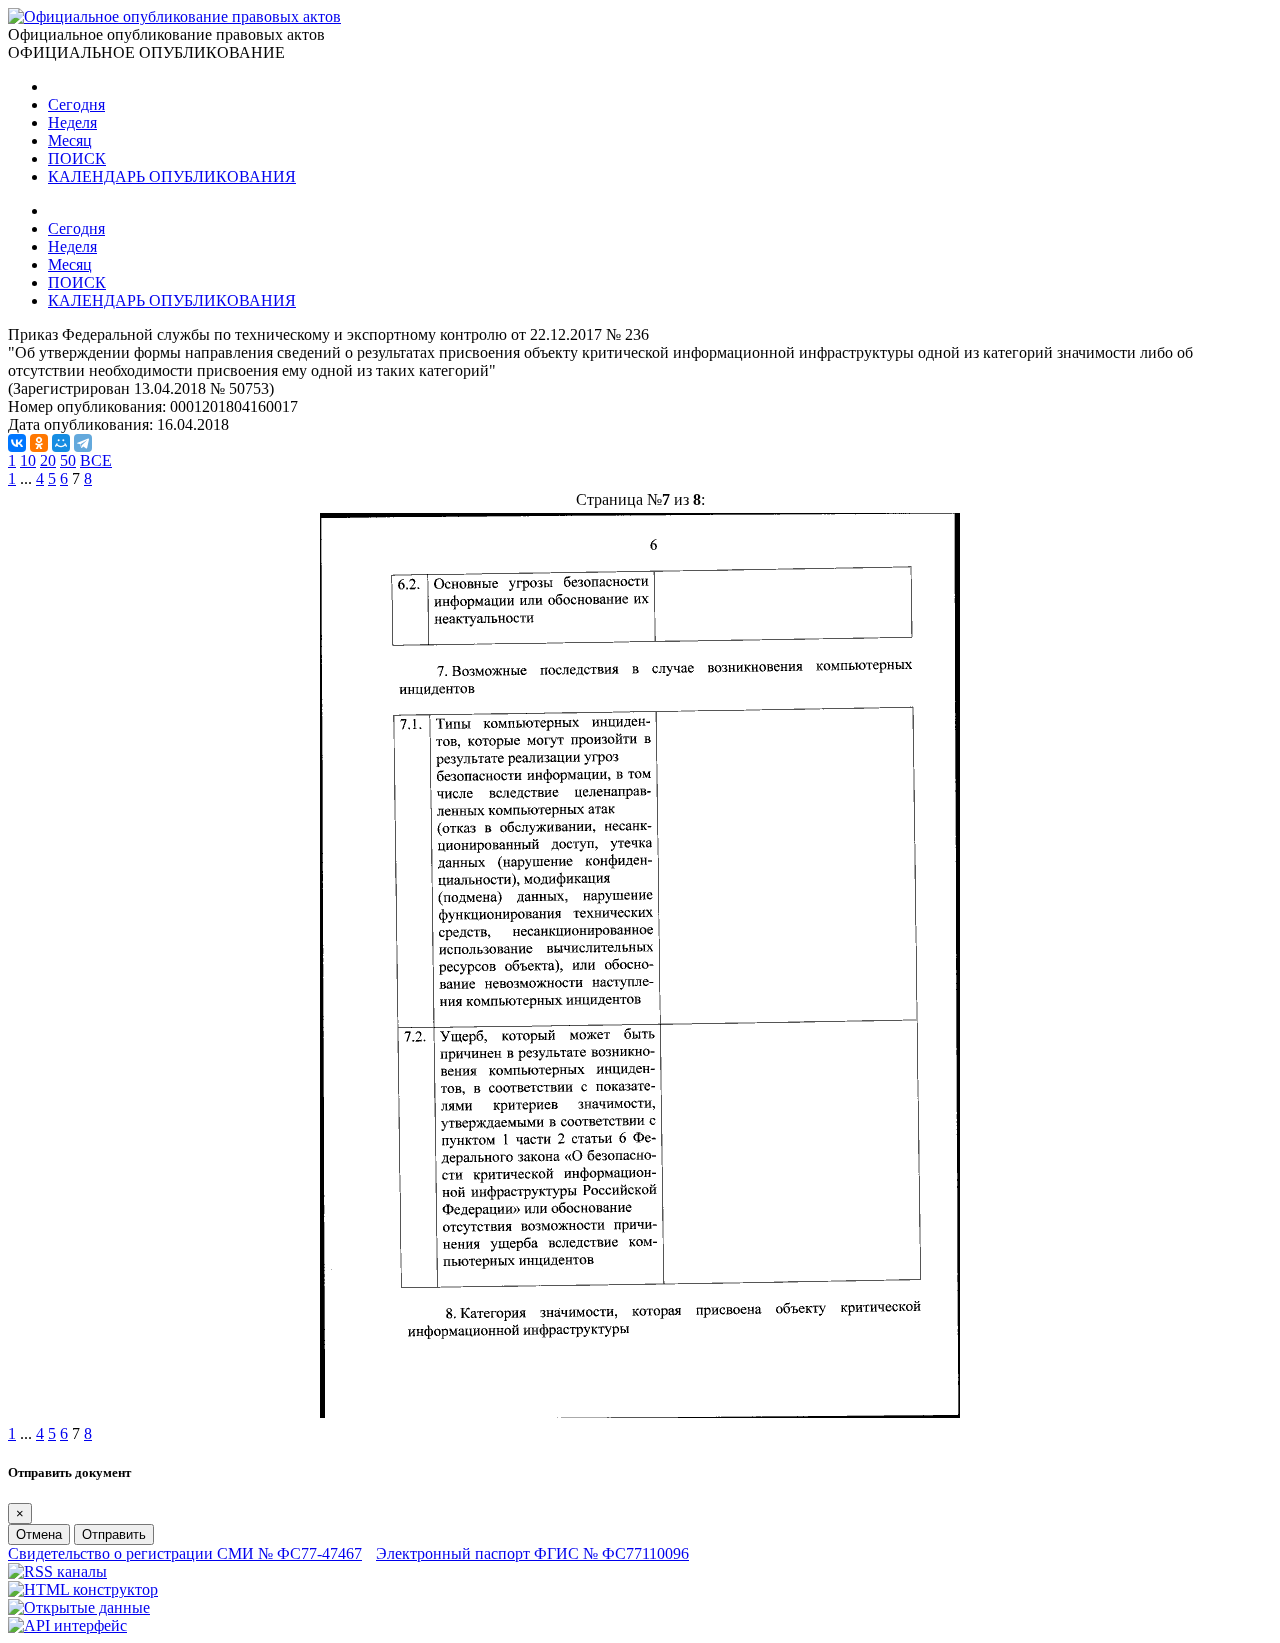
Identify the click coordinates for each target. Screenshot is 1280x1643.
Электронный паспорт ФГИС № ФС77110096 (532, 1553)
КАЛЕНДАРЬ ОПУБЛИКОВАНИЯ (172, 176)
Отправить (114, 1534)
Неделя (72, 122)
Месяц (70, 140)
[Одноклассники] (39, 443)
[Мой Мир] (61, 443)
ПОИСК (77, 158)
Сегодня (76, 104)
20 (48, 460)
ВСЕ (96, 460)
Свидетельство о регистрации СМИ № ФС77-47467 (185, 1553)
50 (68, 460)
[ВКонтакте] (17, 443)
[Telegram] (83, 443)
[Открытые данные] (79, 1607)
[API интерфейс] (67, 1625)
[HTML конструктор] (83, 1589)
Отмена (39, 1534)
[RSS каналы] (57, 1571)
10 (28, 460)
